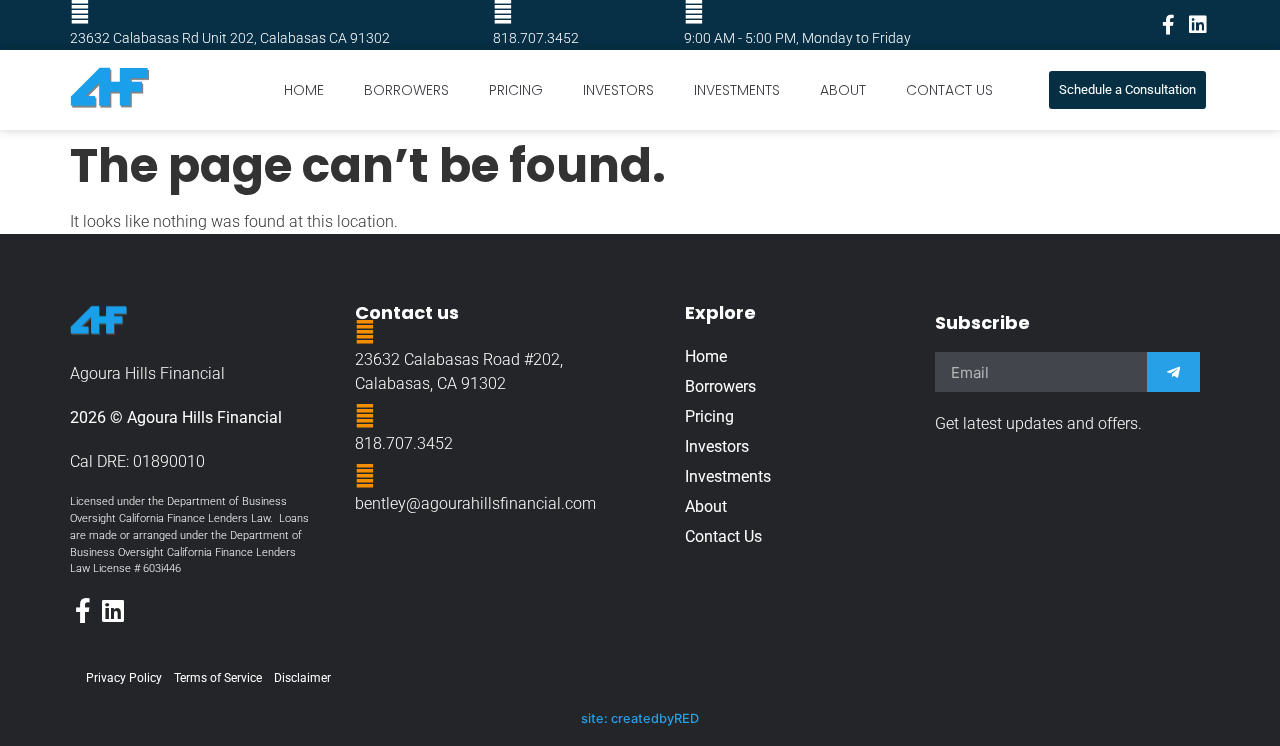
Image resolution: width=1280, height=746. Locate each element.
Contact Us (949, 90)
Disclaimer (302, 678)
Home (304, 90)
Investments (737, 90)
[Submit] (1173, 372)
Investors (618, 90)
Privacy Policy (124, 678)
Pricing (516, 90)
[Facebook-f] (1168, 25)
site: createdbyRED (640, 718)
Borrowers (406, 90)
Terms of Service (218, 678)
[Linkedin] (1198, 25)
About (843, 90)
